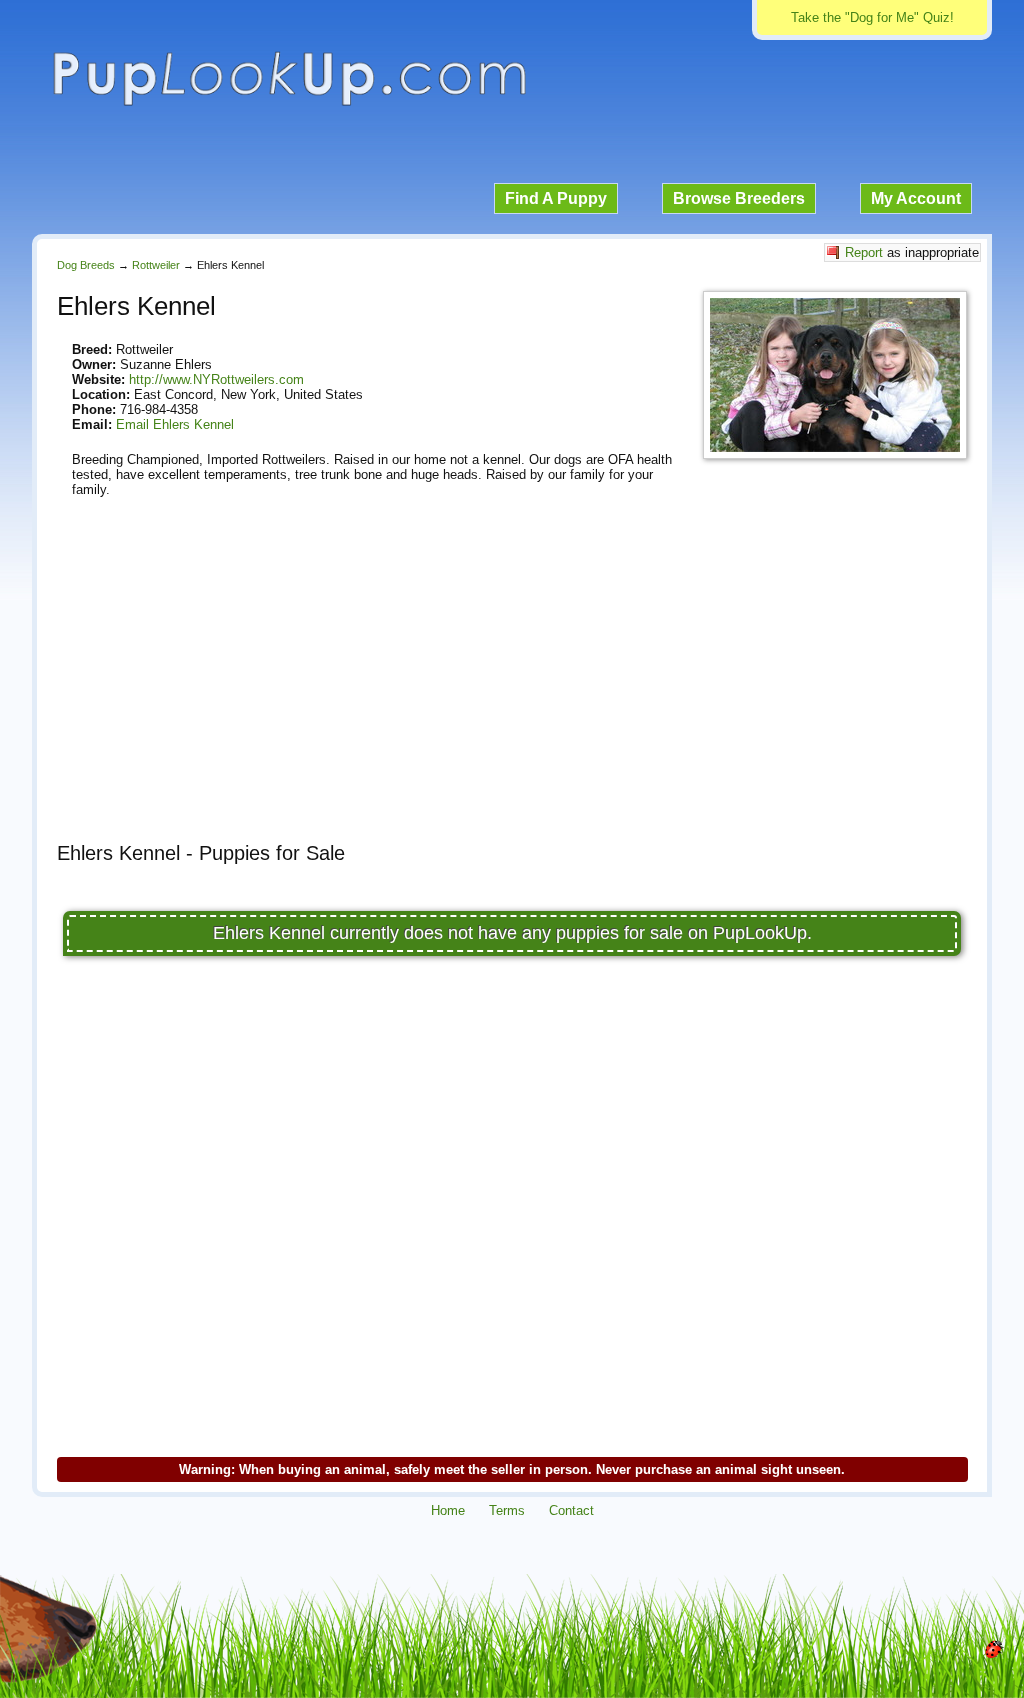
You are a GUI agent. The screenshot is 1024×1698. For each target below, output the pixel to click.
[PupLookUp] (289, 103)
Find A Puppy (556, 198)
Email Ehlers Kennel (175, 424)
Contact (571, 1510)
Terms (507, 1510)
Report (864, 252)
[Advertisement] (512, 687)
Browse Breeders (739, 198)
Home (448, 1510)
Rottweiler (156, 265)
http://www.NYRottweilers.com (216, 379)
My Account (916, 198)
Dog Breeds (86, 265)
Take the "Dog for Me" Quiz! (872, 17)
